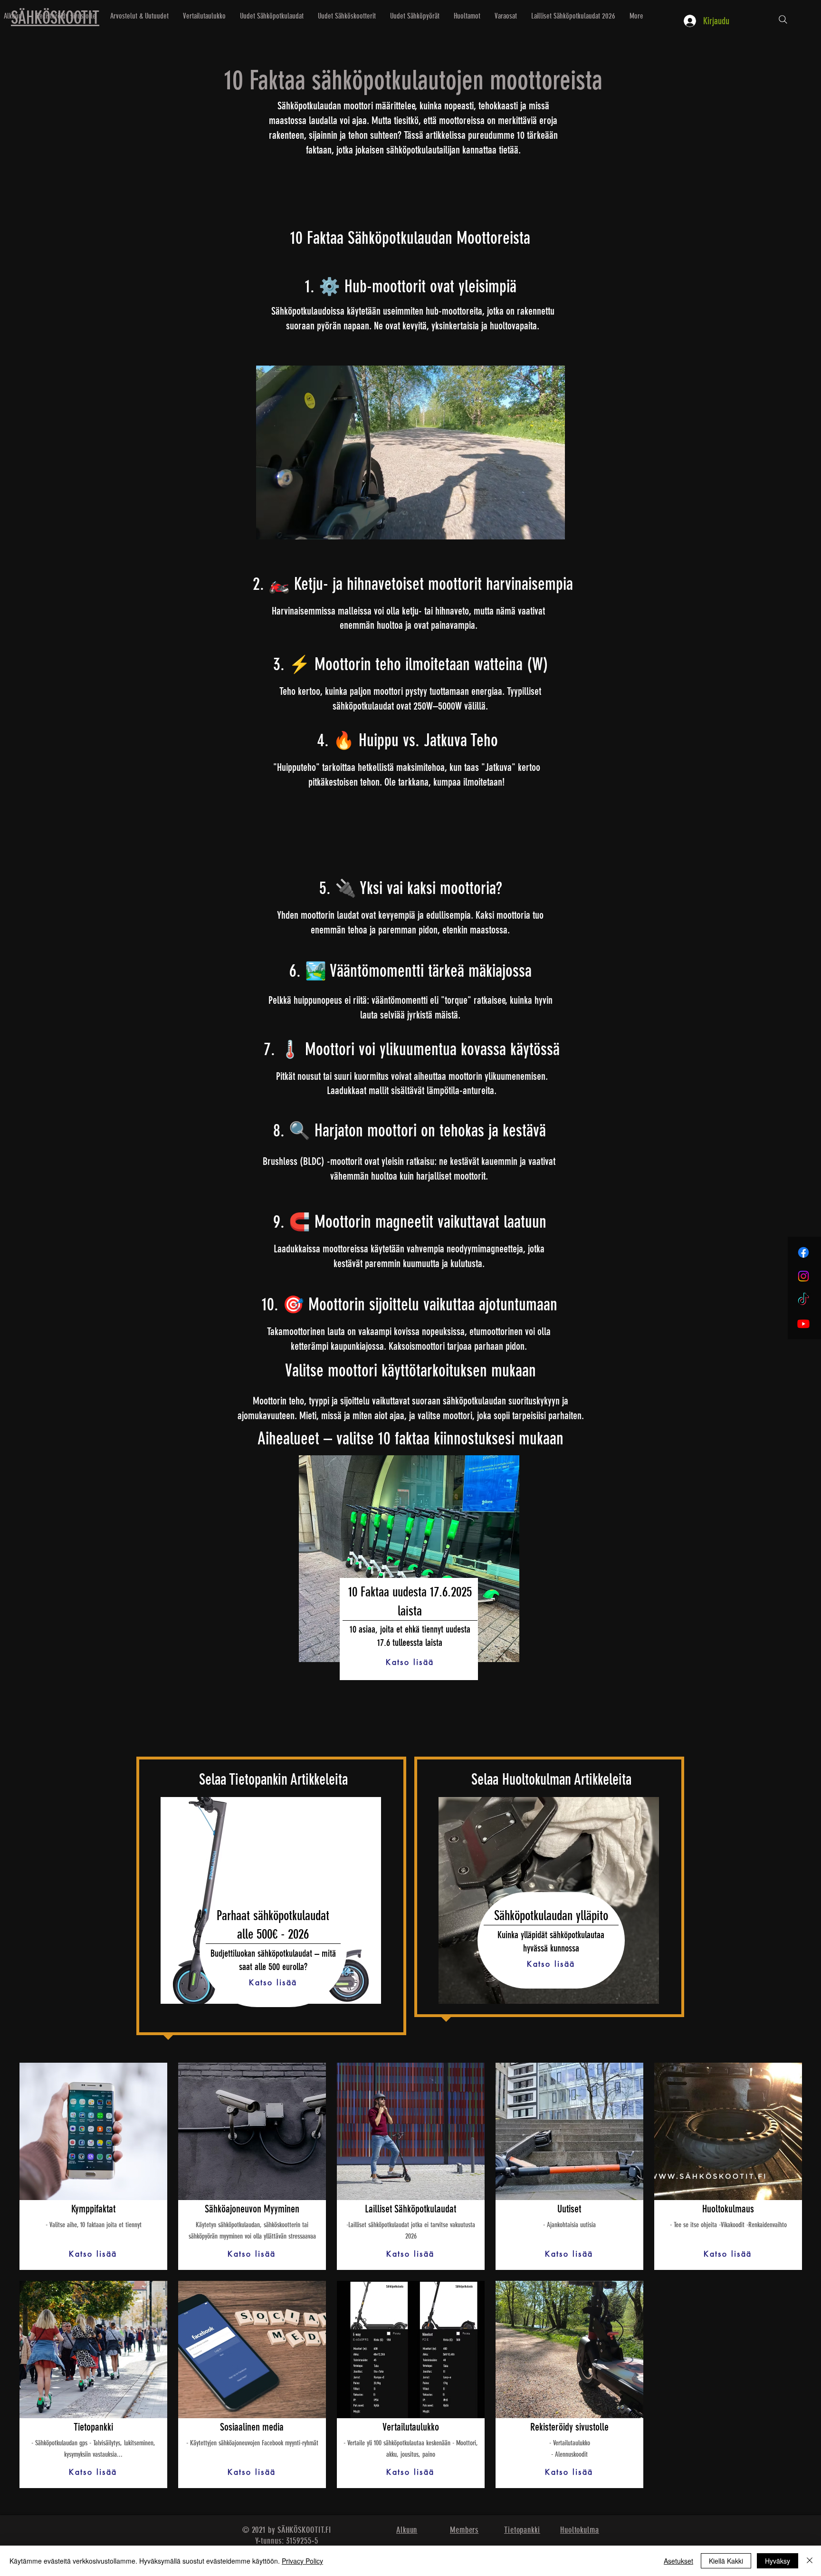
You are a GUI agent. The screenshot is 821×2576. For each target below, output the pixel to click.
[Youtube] (803, 1324)
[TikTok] (803, 1300)
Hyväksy (778, 2561)
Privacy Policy (302, 2561)
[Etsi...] (783, 19)
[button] (409, 1559)
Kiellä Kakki (726, 2561)
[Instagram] (803, 1276)
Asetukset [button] (678, 2561)
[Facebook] (803, 1252)
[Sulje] (810, 2561)
